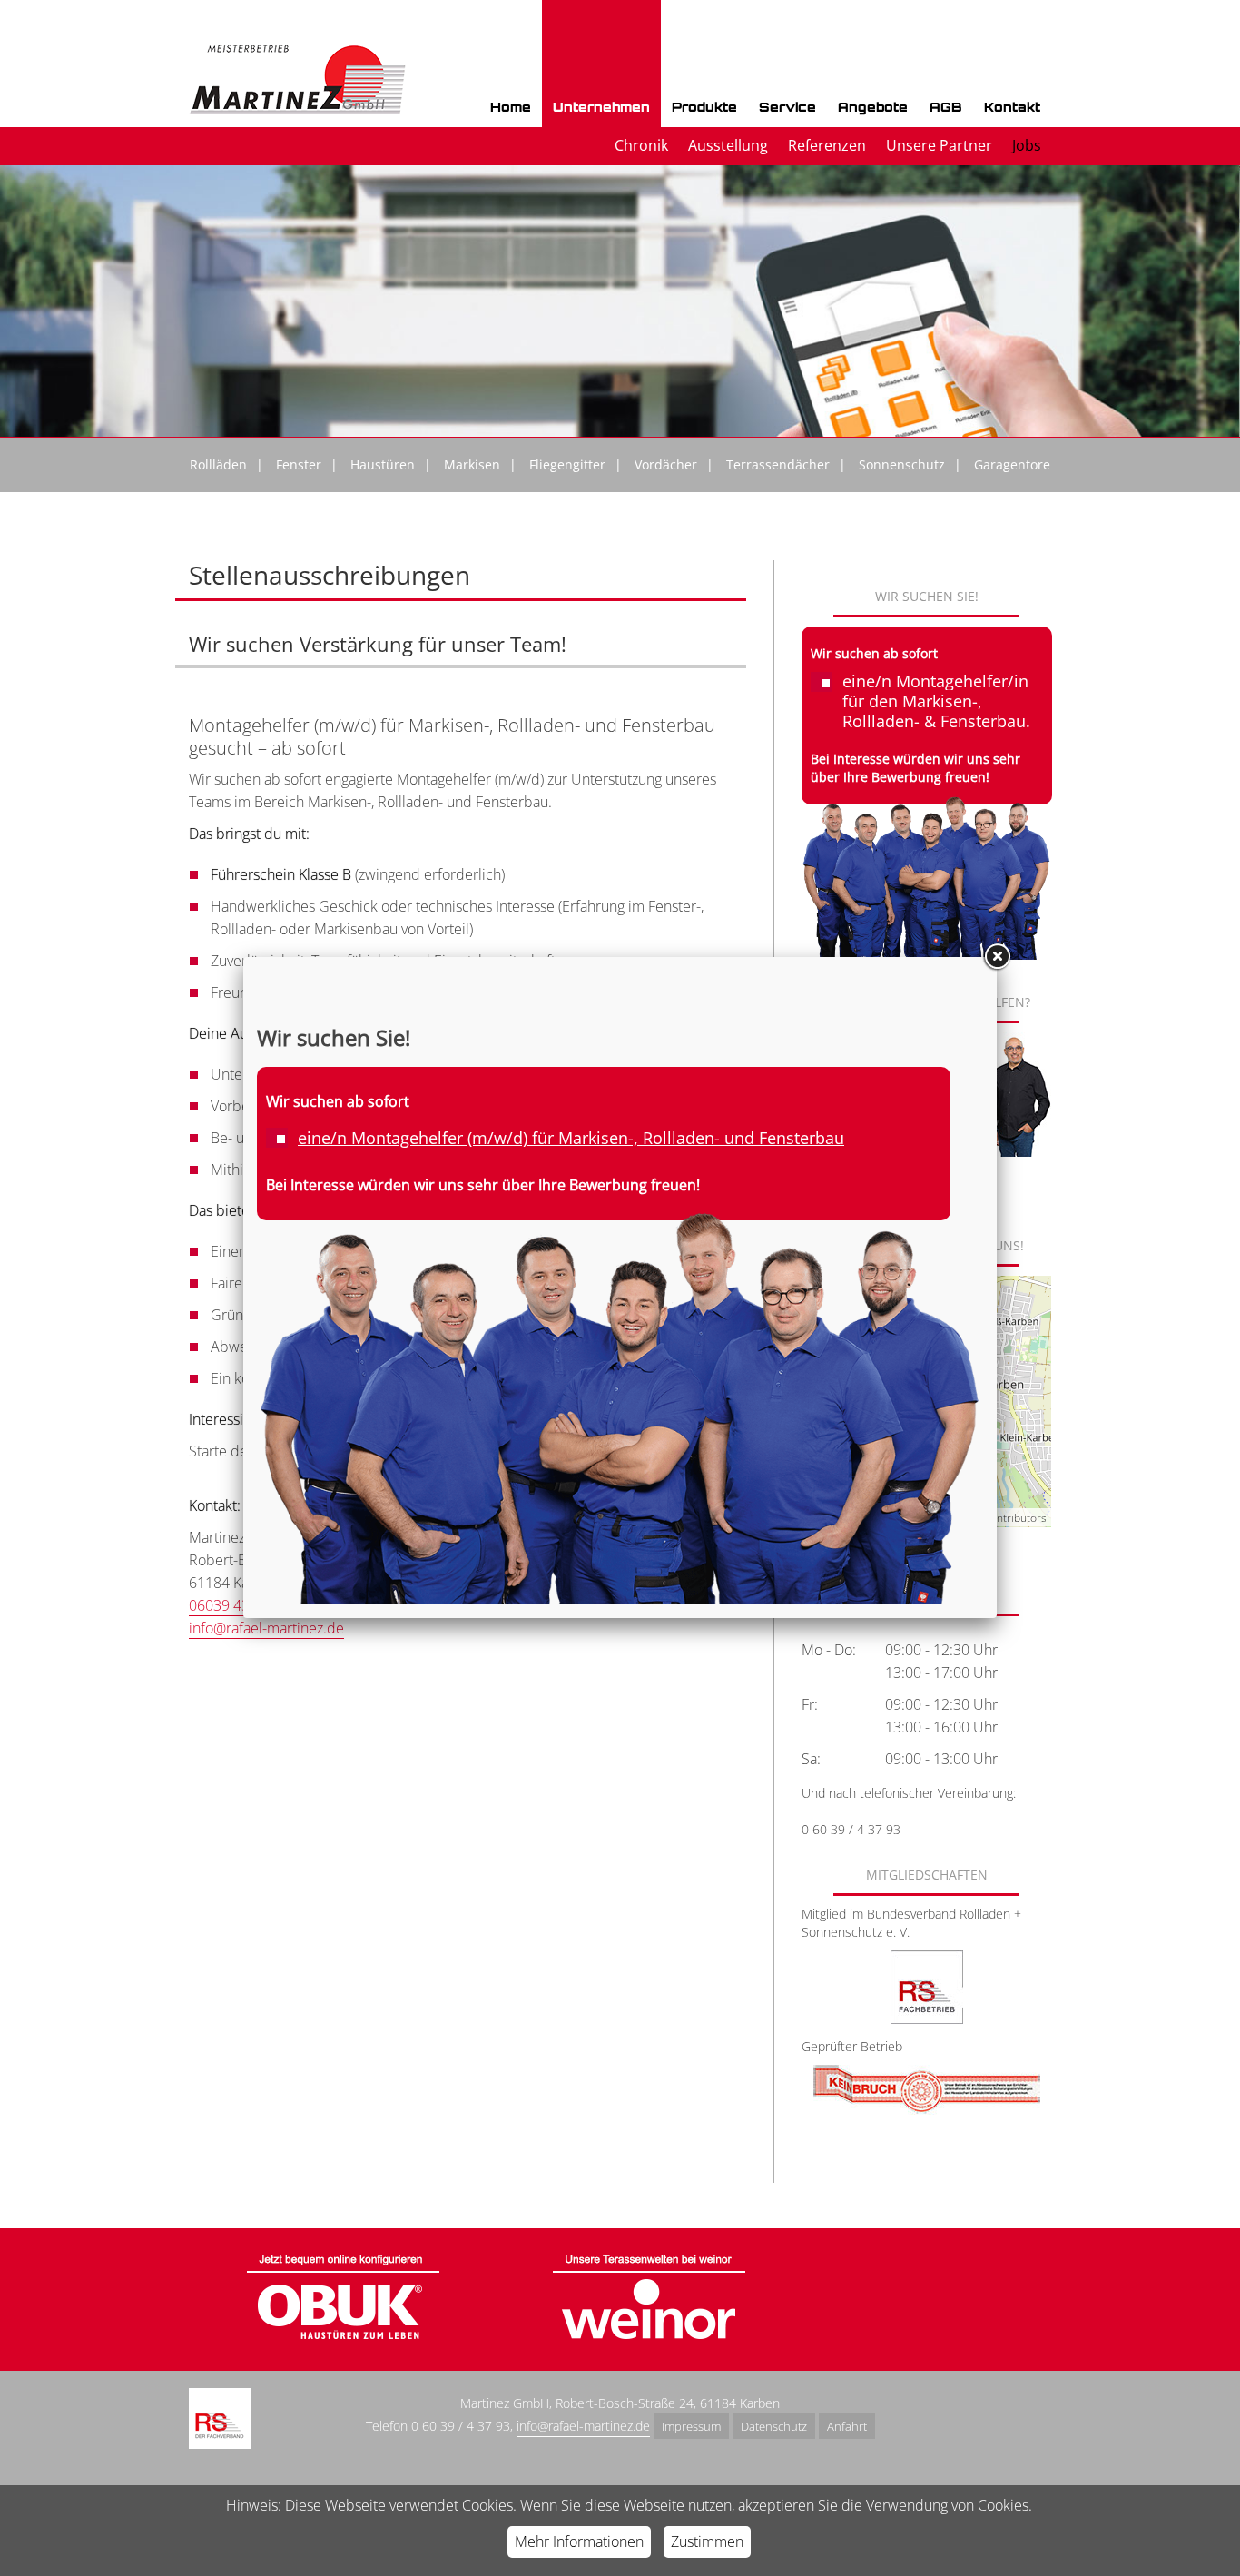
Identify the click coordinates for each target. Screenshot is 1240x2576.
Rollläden (218, 464)
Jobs (1027, 145)
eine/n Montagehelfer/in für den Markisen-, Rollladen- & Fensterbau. (936, 701)
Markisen (472, 464)
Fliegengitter (567, 464)
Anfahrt (847, 2426)
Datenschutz (774, 2426)
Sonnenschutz (902, 464)
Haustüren (383, 464)
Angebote (873, 107)
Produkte (704, 107)
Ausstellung (728, 145)
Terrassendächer (778, 464)
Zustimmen (707, 2541)
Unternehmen (601, 107)
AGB (946, 107)
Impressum (691, 2426)
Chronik (641, 145)
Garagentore (1012, 464)
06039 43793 (231, 1605)
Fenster (299, 464)
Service (787, 107)
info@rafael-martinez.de (266, 1628)
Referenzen (827, 145)
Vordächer (666, 464)
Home (511, 107)
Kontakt (1012, 107)
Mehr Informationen (579, 2541)
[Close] (997, 957)
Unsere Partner (939, 145)
